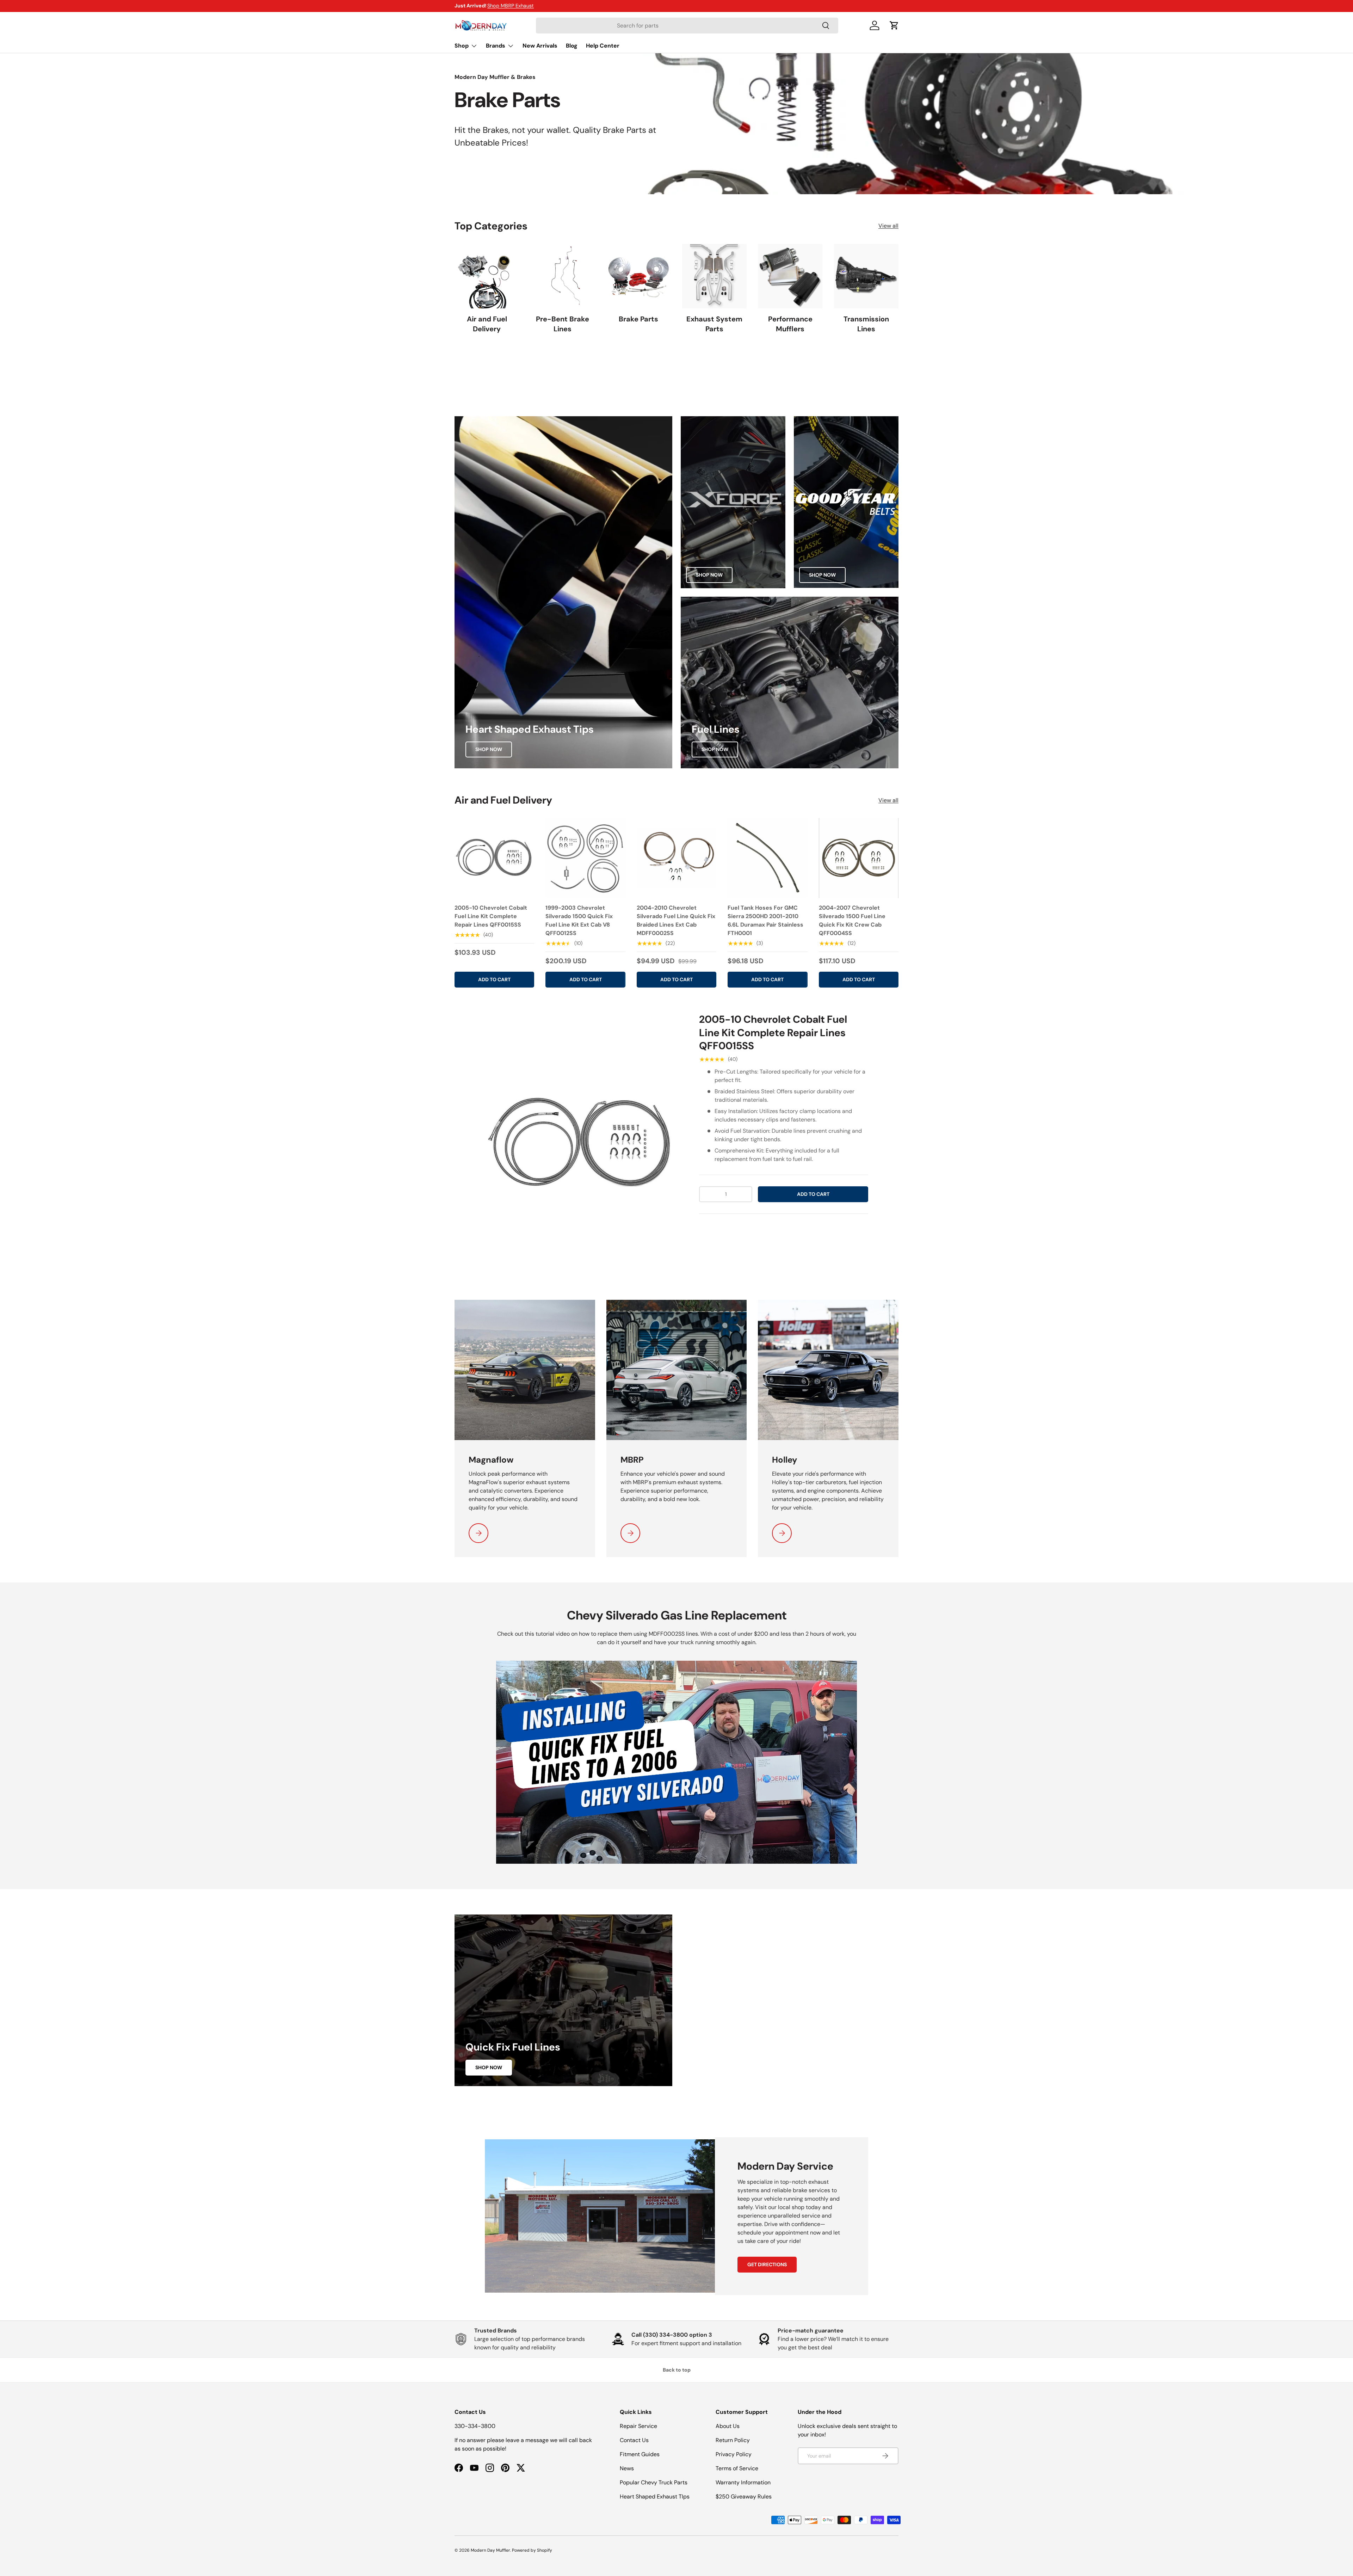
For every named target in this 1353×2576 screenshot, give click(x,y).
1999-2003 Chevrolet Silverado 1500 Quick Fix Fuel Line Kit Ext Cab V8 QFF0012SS (579, 920)
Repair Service (638, 2426)
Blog (572, 46)
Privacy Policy (734, 2454)
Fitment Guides (640, 2454)
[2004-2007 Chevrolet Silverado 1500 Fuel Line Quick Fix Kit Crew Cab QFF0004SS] (859, 858)
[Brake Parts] (639, 276)
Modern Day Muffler (490, 2550)
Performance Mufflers (790, 324)
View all (888, 226)
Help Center (603, 46)
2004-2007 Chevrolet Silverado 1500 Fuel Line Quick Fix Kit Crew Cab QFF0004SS (852, 920)
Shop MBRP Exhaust (511, 6)
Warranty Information (743, 2482)
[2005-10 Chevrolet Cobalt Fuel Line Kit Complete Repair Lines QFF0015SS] (494, 858)
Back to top (677, 2370)
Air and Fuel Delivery (487, 324)
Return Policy (733, 2440)
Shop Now (489, 749)
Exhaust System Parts (714, 324)
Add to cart (813, 1194)
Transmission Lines (866, 324)
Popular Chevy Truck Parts (654, 2482)
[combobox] (687, 26)
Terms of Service (737, 2468)
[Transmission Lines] (866, 276)
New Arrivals (540, 46)
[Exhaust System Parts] (714, 276)
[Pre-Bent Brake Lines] (563, 276)
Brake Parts (638, 319)
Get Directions (767, 2264)
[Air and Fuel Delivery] (487, 276)
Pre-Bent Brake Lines (563, 324)
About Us (728, 2426)
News (627, 2468)
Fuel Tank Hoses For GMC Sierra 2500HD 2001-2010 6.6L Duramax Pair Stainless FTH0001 (765, 920)
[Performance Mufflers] (790, 276)
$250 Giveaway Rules (744, 2497)
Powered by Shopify (532, 2550)
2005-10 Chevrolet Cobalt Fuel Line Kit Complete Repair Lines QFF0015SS (491, 916)
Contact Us (634, 2440)
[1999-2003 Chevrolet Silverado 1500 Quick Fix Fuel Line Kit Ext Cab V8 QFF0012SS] (585, 858)
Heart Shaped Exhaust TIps (655, 2497)
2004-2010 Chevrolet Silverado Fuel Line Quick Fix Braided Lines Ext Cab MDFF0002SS (676, 920)
